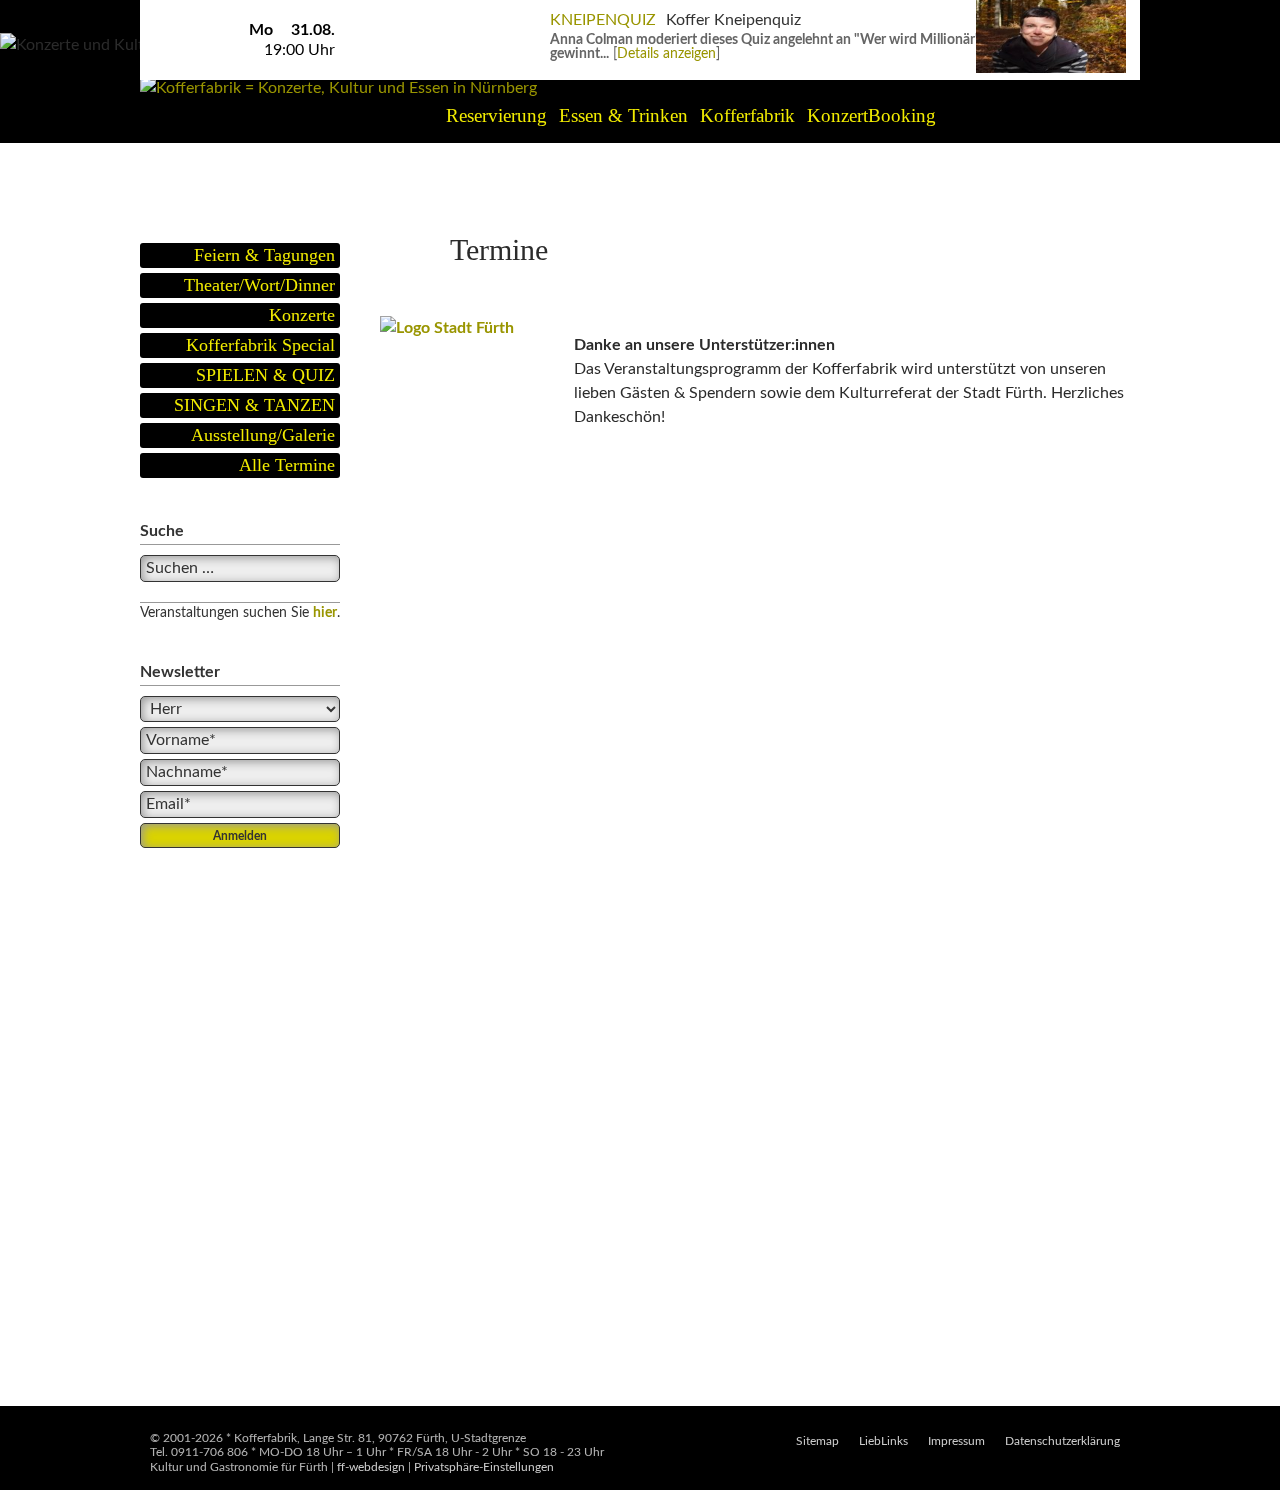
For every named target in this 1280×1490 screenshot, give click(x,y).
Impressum (956, 1441)
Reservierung (496, 115)
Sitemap (817, 1441)
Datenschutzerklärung (1062, 1441)
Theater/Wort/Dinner (259, 285)
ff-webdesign (371, 1467)
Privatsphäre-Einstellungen (484, 1467)
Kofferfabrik (747, 115)
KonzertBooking (871, 115)
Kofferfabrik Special (260, 345)
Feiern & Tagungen (264, 255)
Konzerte (302, 315)
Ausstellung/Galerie (263, 435)
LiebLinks (883, 1441)
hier (325, 613)
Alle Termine (287, 465)
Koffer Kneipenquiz (733, 20)
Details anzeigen (666, 54)
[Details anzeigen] (1051, 10)
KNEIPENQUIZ (603, 20)
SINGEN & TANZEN (254, 405)
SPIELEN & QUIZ (265, 375)
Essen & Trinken (623, 115)
